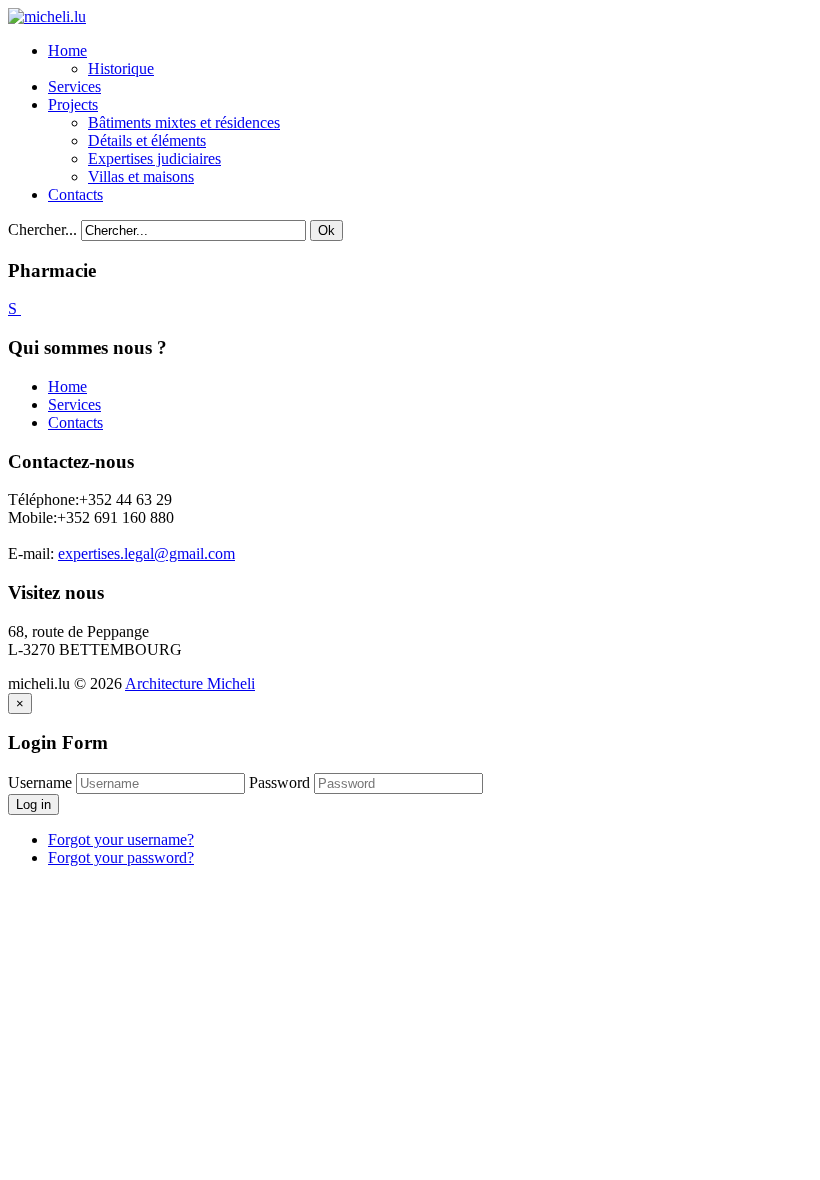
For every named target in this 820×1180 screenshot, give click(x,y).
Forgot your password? (121, 857)
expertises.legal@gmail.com (146, 553)
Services (74, 86)
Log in (33, 804)
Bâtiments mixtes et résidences (184, 122)
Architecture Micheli (190, 683)
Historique (121, 68)
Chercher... (42, 229)
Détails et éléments (147, 140)
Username (40, 782)
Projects (73, 104)
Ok (326, 230)
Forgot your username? (121, 839)
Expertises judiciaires (154, 158)
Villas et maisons (141, 176)
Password (279, 782)
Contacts (75, 194)
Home (67, 50)
